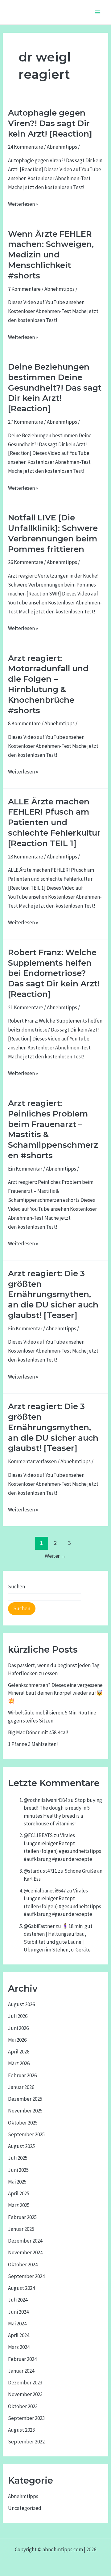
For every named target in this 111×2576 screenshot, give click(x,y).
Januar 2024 (21, 2371)
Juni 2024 (18, 2312)
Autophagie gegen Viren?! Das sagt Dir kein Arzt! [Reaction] (50, 123)
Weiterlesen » (23, 203)
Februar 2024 (22, 2359)
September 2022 (26, 2442)
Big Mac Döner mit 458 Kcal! (38, 1732)
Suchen (16, 1587)
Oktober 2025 (23, 2123)
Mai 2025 (17, 2182)
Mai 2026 (17, 2040)
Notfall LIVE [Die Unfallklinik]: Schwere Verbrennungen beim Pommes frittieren (53, 533)
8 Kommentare (24, 723)
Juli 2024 (18, 2300)
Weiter (56, 1556)
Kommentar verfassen (32, 1461)
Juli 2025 (18, 2158)
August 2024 (21, 2288)
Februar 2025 (22, 2217)
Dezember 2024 (25, 2241)
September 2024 (26, 2276)
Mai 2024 (17, 2324)
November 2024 (25, 2252)
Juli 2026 (18, 2016)
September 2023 (26, 2418)
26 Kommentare (26, 562)
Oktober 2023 (23, 2406)
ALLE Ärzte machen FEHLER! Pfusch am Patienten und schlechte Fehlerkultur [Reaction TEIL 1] (54, 822)
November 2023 (25, 2394)
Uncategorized (25, 2508)
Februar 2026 (22, 2075)
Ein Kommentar (25, 1169)
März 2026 (19, 2063)
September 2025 (26, 2134)
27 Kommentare (26, 422)
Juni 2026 (18, 2028)
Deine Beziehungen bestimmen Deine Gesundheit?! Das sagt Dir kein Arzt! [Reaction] (55, 388)
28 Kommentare (26, 857)
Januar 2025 (21, 2229)
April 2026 (19, 2052)
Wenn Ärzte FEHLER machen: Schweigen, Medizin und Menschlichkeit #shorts (51, 255)
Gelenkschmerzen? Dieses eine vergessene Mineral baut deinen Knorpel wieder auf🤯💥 (55, 1693)
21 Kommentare (26, 1007)
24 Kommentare (26, 147)
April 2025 (19, 2193)
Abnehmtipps (62, 147)
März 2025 (19, 2205)
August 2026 (21, 2004)
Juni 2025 (18, 2170)
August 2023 (21, 2430)
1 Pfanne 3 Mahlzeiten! (33, 1744)
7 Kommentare (24, 289)
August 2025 (21, 2146)
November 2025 (25, 2111)
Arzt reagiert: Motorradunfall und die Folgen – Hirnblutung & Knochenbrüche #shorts (48, 684)
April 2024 (19, 2335)
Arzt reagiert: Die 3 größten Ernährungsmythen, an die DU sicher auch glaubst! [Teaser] (53, 1294)
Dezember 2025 (25, 2099)
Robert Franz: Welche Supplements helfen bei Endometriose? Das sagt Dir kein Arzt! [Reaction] (54, 973)
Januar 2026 (21, 2087)
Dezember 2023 (25, 2383)
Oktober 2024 (23, 2265)
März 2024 (19, 2347)
